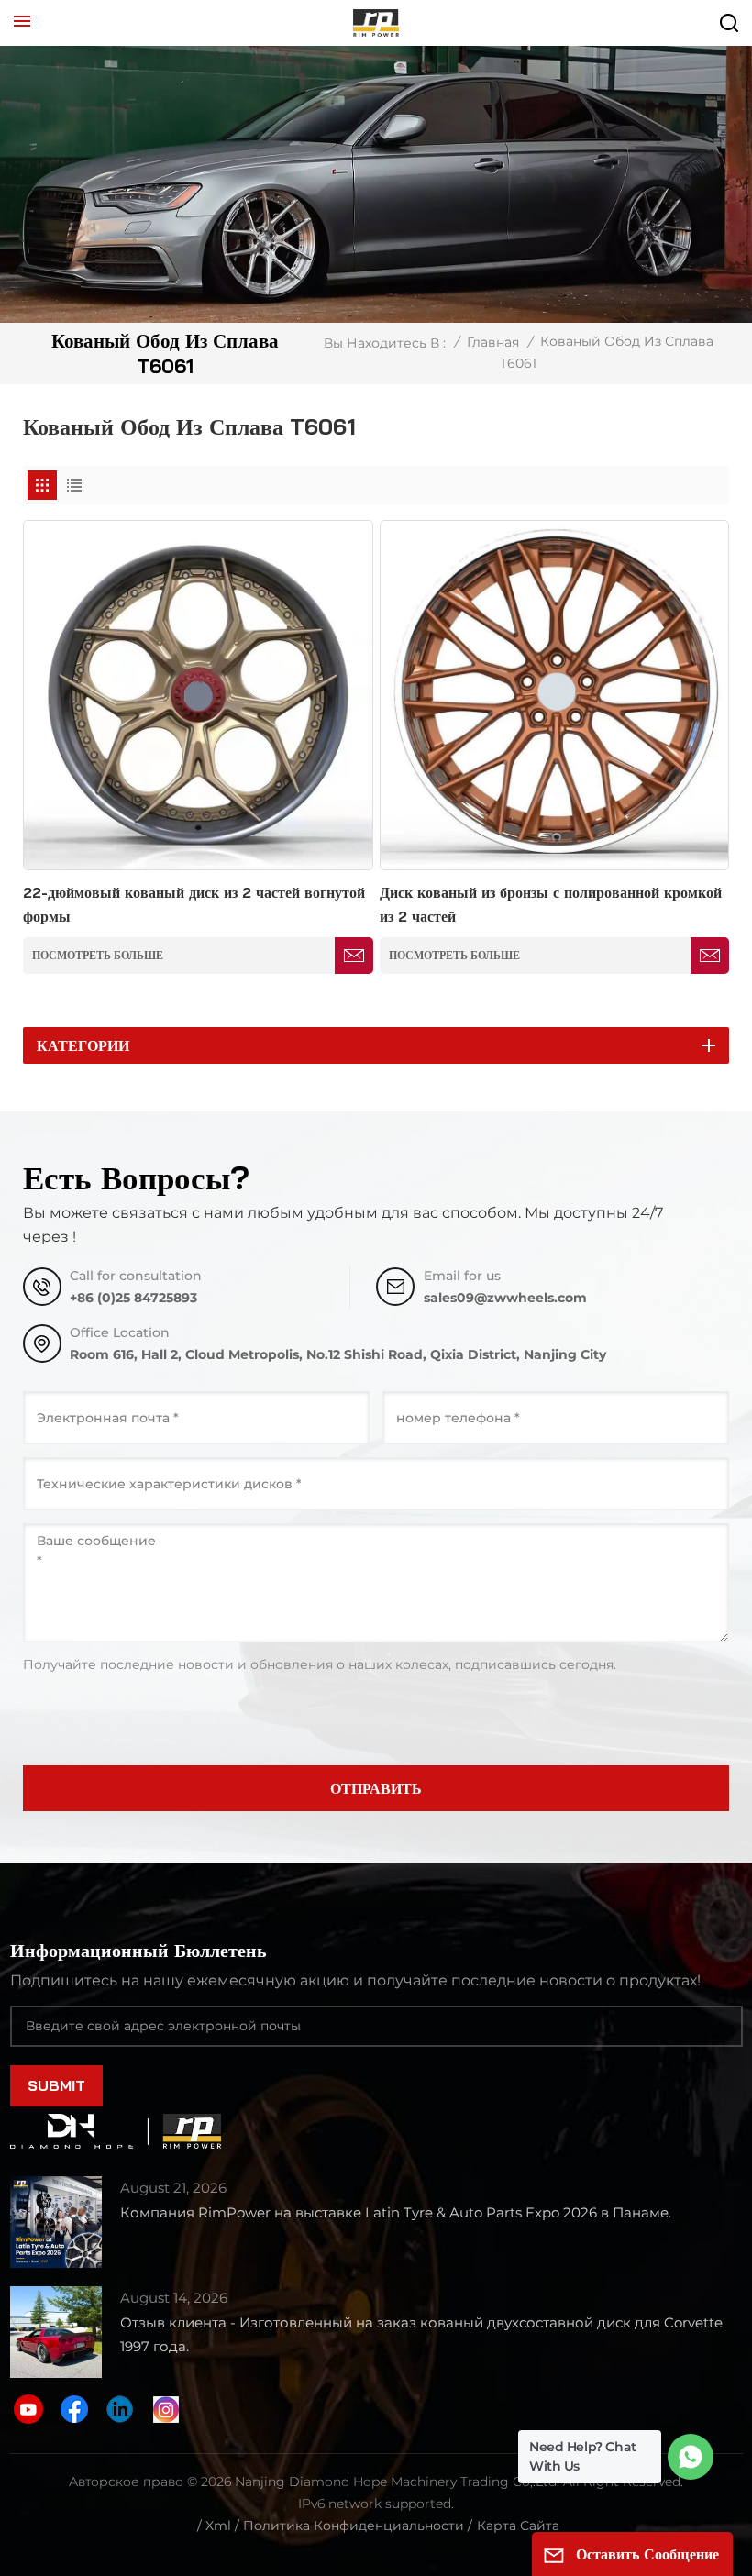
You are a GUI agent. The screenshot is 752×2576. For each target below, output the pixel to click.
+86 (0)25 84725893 (133, 1298)
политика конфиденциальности (354, 2526)
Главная (493, 342)
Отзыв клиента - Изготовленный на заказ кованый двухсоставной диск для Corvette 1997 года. (421, 2334)
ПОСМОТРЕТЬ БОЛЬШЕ (98, 955)
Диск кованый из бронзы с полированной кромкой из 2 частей (551, 904)
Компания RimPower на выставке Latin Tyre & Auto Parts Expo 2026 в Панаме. (396, 2212)
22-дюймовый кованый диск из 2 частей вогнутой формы (194, 904)
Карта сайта (518, 2526)
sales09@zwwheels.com (505, 1298)
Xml (218, 2526)
